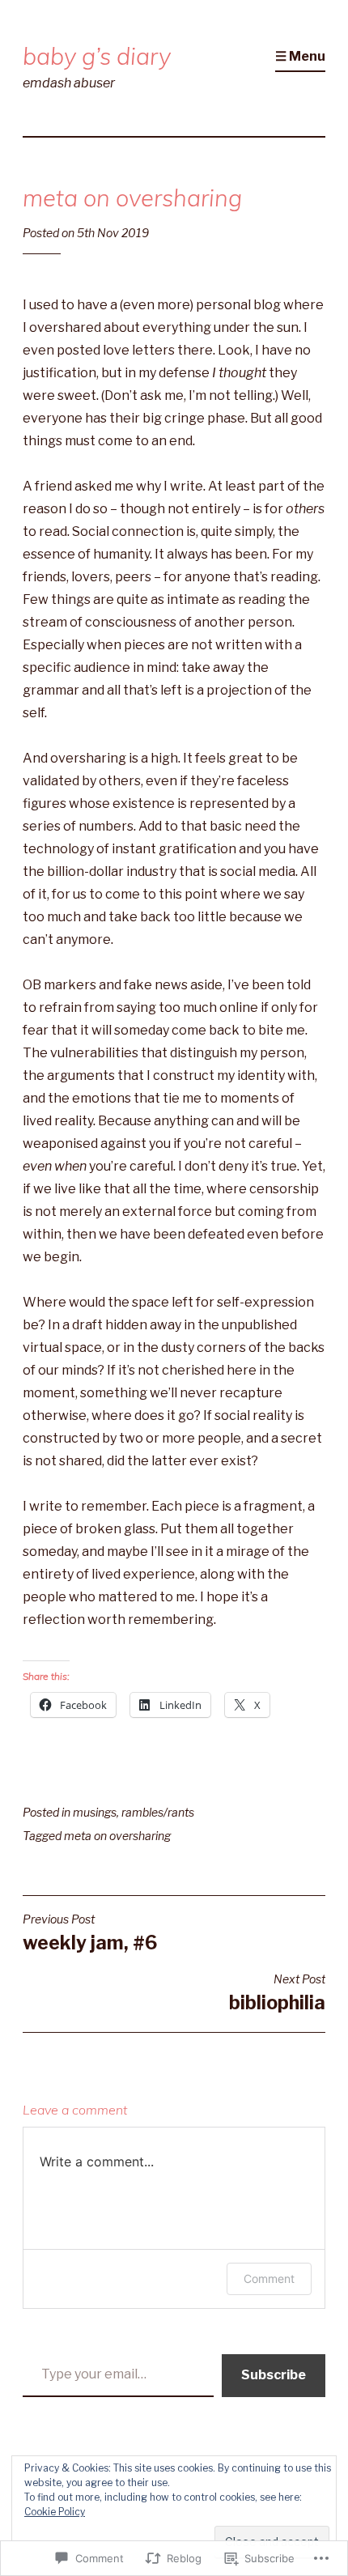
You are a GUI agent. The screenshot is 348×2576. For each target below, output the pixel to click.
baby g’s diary (97, 56)
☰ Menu (300, 56)
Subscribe (274, 2375)
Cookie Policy (55, 2512)
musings (95, 1812)
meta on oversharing (117, 1836)
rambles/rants (158, 1812)
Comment (269, 2278)
